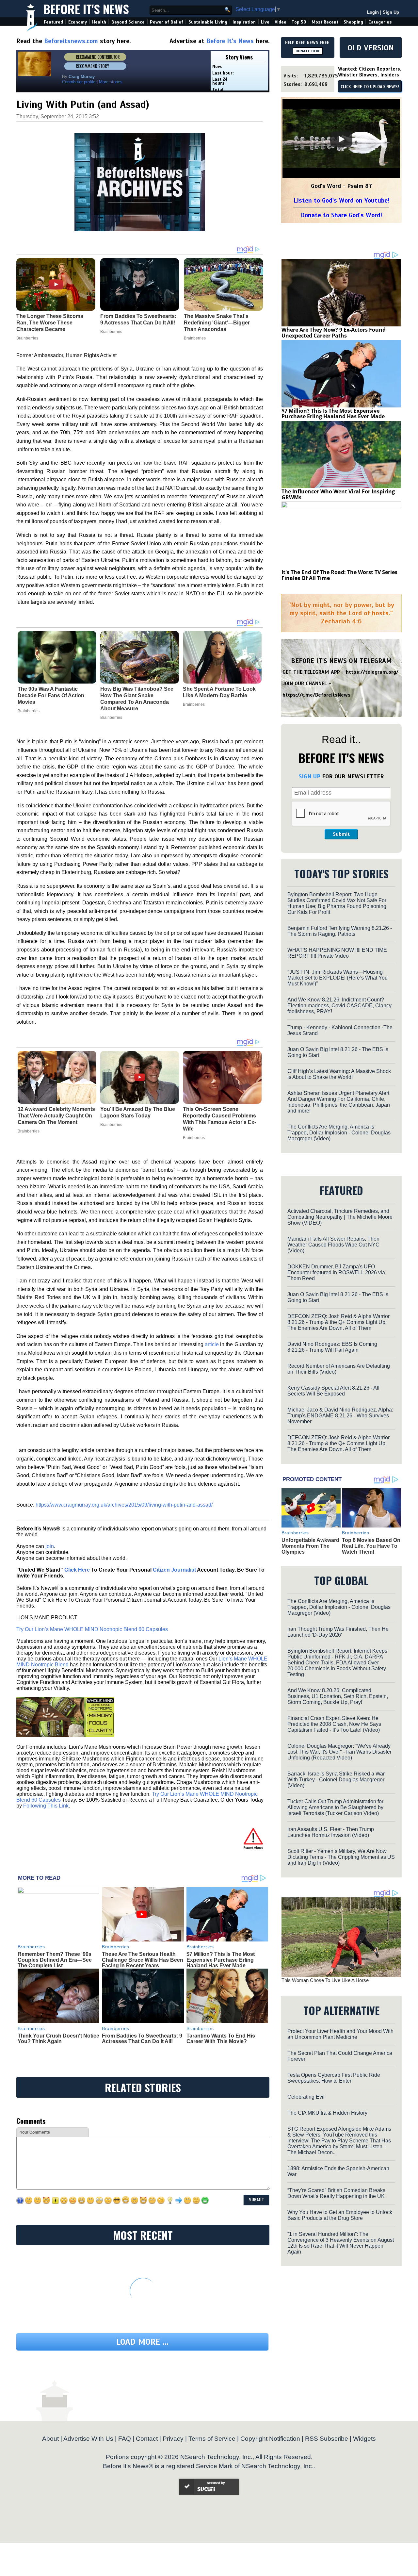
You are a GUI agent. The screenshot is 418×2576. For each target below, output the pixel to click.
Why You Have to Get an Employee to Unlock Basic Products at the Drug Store (340, 2215)
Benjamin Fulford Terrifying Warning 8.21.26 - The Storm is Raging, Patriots (340, 931)
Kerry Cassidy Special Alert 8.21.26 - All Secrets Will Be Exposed (333, 1391)
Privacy (173, 2439)
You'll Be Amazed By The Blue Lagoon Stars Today (138, 1112)
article (212, 1344)
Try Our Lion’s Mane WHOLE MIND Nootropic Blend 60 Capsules (92, 1629)
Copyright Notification (270, 2439)
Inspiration (244, 22)
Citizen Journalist (174, 1570)
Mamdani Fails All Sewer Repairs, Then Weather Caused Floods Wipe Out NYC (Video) (333, 1245)
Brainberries (29, 711)
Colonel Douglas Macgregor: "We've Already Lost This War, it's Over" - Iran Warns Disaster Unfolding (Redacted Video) (339, 1752)
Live (265, 22)
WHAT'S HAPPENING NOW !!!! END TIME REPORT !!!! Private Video (337, 953)
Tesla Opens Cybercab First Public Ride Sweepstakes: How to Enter (334, 2078)
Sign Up (391, 12)
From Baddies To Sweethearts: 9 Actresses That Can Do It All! (142, 2039)
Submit (341, 834)
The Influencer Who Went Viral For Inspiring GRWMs (338, 494)
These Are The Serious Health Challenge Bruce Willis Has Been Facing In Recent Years (143, 1960)
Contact (147, 2439)
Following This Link (46, 1806)
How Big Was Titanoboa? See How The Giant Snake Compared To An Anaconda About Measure (137, 699)
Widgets (364, 2439)
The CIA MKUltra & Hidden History (327, 2113)
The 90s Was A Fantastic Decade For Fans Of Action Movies (51, 695)
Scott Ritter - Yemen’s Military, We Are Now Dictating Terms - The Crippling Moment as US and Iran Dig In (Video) (341, 1857)
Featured (53, 22)
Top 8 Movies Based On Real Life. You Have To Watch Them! (371, 1546)
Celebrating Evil (306, 2097)
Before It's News (86, 9)
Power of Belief (167, 22)
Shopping (353, 22)
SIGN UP (309, 776)
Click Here (77, 1570)
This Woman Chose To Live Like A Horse (325, 1980)
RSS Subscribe (327, 2439)
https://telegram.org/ (372, 672)
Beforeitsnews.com (71, 41)
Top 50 (299, 22)
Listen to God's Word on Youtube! (341, 200)
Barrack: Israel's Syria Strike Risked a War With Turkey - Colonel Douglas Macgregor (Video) (336, 1780)
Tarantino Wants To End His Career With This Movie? (221, 2039)
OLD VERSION (371, 48)
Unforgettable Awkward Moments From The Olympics (310, 1546)
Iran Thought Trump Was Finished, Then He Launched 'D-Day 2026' (338, 1632)
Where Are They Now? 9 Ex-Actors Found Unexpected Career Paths (334, 333)
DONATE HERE (308, 51)
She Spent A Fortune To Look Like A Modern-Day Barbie (219, 692)
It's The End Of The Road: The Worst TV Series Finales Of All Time (339, 575)
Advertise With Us (88, 2439)
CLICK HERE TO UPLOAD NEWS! (370, 87)
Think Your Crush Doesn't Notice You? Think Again (58, 2039)
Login (373, 12)
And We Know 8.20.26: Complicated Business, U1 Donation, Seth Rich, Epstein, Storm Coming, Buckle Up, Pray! (338, 1696)
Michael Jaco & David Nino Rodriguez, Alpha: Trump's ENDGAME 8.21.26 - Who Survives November (340, 1416)
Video (281, 22)
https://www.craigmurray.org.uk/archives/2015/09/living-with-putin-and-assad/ (124, 1505)
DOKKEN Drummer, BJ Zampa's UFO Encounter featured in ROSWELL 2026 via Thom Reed (336, 1272)
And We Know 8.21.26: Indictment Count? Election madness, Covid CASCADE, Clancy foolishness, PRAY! (339, 1006)
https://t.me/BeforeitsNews (317, 695)
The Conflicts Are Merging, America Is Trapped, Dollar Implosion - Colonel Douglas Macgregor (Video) (339, 1133)
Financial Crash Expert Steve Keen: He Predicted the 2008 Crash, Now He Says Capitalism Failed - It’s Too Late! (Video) (334, 1724)
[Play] (341, 139)
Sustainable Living (208, 22)
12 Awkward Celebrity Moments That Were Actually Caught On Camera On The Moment (56, 1116)
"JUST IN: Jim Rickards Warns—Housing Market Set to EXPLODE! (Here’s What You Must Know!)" (338, 978)
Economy (78, 22)
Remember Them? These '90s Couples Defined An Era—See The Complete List (55, 1960)
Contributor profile (79, 82)
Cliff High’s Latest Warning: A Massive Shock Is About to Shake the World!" (339, 1074)
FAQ (125, 2439)
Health (99, 22)
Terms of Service (212, 2439)
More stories (111, 82)
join (50, 1546)
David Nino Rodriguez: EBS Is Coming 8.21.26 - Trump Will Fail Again (332, 1347)
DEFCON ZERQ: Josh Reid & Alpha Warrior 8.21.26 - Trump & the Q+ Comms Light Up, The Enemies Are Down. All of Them (338, 1322)
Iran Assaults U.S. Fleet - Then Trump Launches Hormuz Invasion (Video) (331, 1832)
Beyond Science (128, 22)
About (50, 2439)
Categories (380, 22)
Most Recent (325, 22)
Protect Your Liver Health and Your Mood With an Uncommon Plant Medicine (340, 2034)
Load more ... (142, 2342)
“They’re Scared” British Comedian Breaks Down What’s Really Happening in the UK (336, 2193)
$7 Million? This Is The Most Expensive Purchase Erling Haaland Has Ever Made (221, 1960)
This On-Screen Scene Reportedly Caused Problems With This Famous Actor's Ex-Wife (219, 1119)
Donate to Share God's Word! (341, 215)
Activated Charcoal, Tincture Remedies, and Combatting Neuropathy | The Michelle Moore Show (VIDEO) (340, 1217)
